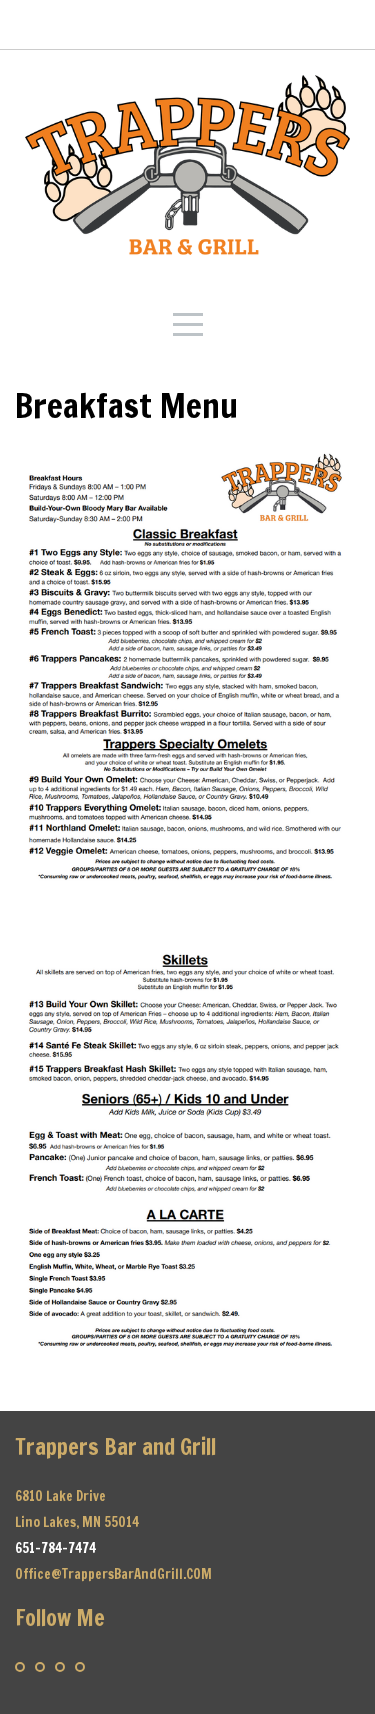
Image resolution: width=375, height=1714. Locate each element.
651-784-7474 (55, 1548)
